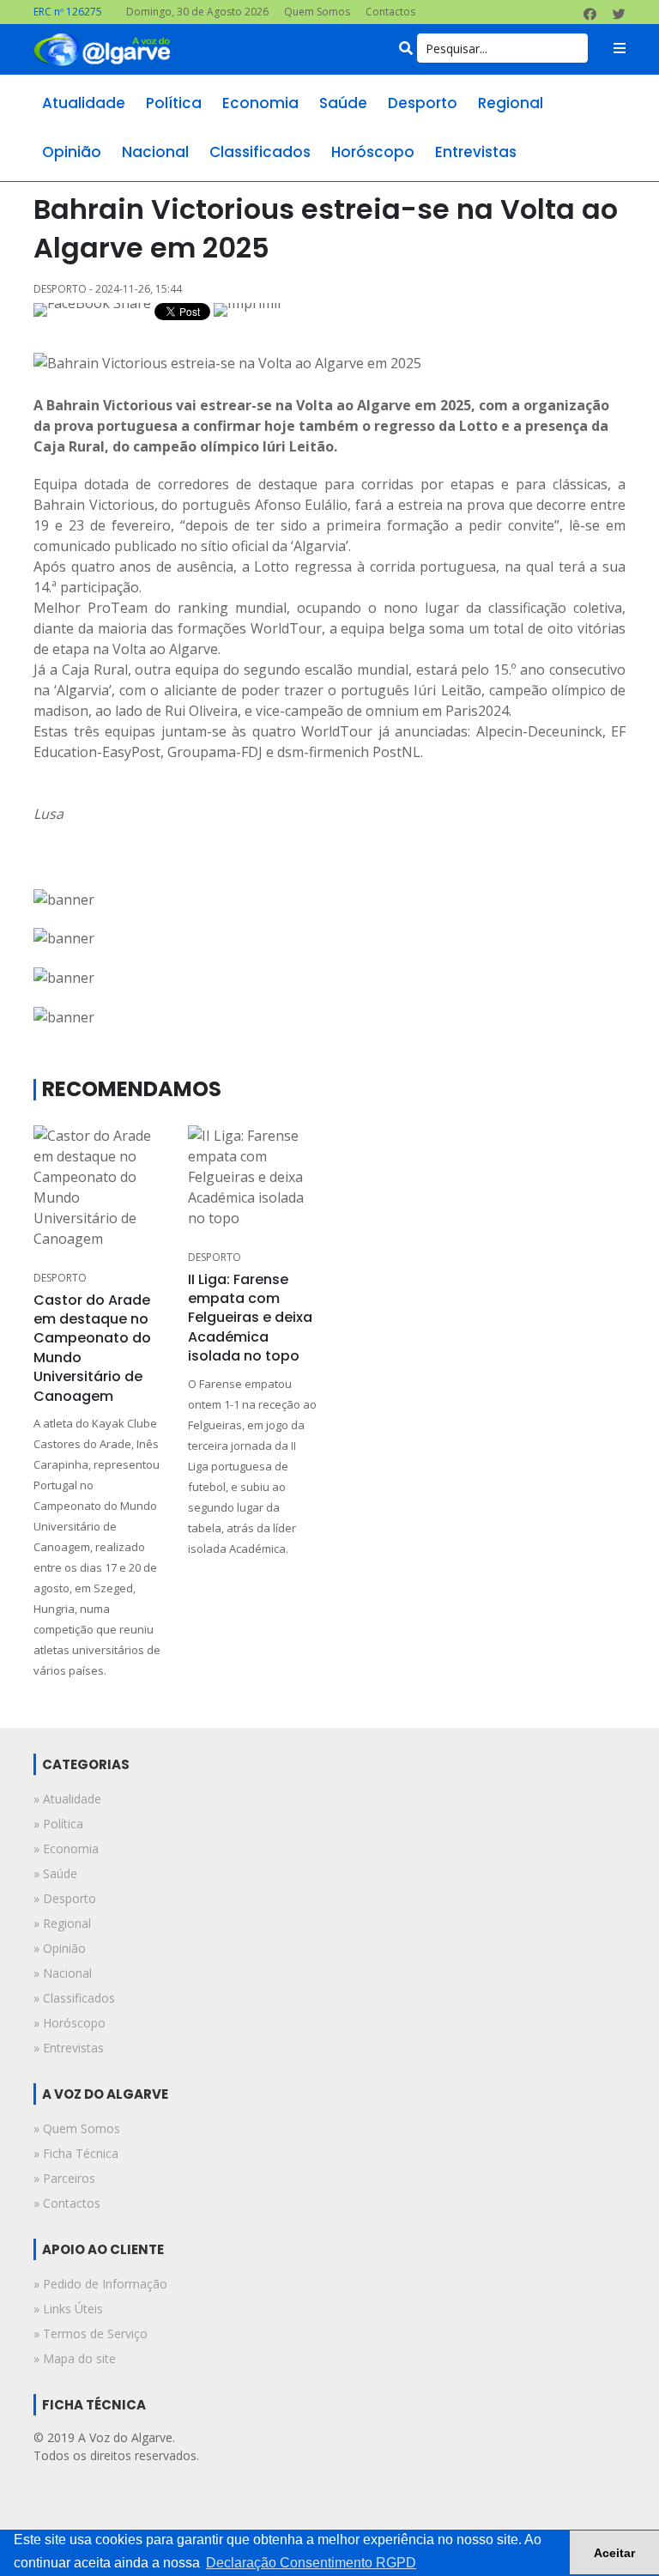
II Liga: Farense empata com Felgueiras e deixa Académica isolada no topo (250, 1318)
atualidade (84, 103)
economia (260, 103)
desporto (423, 103)
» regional (62, 1923)
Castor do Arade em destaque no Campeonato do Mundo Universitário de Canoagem (92, 1348)
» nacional (63, 1973)
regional (511, 103)
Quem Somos (317, 12)
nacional (155, 152)
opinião (72, 152)
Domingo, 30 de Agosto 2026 (197, 12)
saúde (343, 103)
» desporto (65, 1898)
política (174, 103)
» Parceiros (64, 2178)
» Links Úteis (68, 2309)
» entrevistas (69, 2048)
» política (58, 1824)
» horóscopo (70, 2023)
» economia (66, 1849)
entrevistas (476, 152)
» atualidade (67, 1799)
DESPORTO (60, 1278)
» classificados (74, 1998)
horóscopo (373, 152)
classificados (260, 152)
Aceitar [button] (614, 2553)
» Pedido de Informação (100, 2284)
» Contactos (67, 2203)
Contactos (390, 12)
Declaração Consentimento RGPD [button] (311, 2563)
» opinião (60, 1948)
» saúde (55, 1873)
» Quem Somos (77, 2128)
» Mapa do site (75, 2358)
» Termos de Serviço (91, 2334)
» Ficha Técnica (76, 2153)
